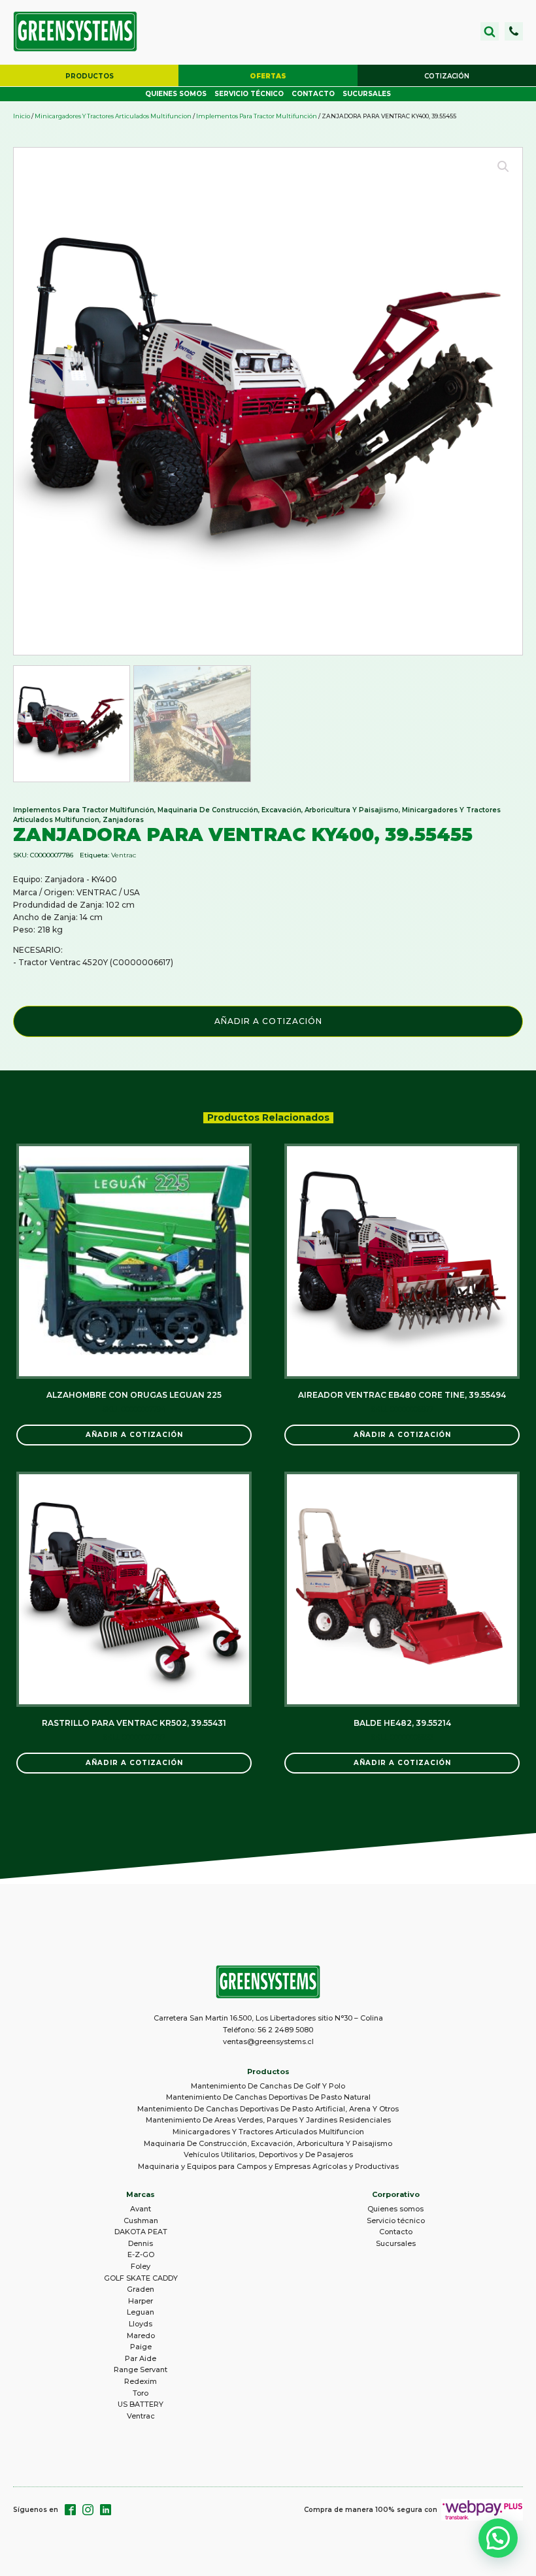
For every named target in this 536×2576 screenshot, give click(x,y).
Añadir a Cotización (268, 1021)
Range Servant (141, 2370)
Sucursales (367, 94)
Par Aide (141, 2358)
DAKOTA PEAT (141, 2232)
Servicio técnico (249, 94)
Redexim (141, 2381)
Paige (141, 2347)
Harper (141, 2301)
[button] (514, 31)
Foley (141, 2266)
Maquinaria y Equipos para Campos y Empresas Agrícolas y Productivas (268, 2166)
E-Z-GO (141, 2254)
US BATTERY (141, 2404)
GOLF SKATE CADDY (141, 2278)
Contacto (313, 94)
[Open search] (490, 31)
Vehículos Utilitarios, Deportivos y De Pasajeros (268, 2155)
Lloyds (141, 2324)
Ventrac (124, 855)
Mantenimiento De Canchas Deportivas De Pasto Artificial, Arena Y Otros (268, 2109)
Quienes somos (176, 94)
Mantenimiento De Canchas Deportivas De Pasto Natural (268, 2097)
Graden (141, 2289)
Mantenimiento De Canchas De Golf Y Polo (268, 2086)
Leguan (141, 2312)
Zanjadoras (123, 820)
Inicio (22, 116)
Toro (141, 2393)
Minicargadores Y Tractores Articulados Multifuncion (113, 116)
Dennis (141, 2243)
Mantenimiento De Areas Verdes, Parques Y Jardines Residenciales (268, 2120)
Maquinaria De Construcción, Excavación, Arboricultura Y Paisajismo (278, 810)
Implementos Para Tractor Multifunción (257, 116)
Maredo (141, 2336)
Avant (141, 2209)
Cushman (141, 2221)
